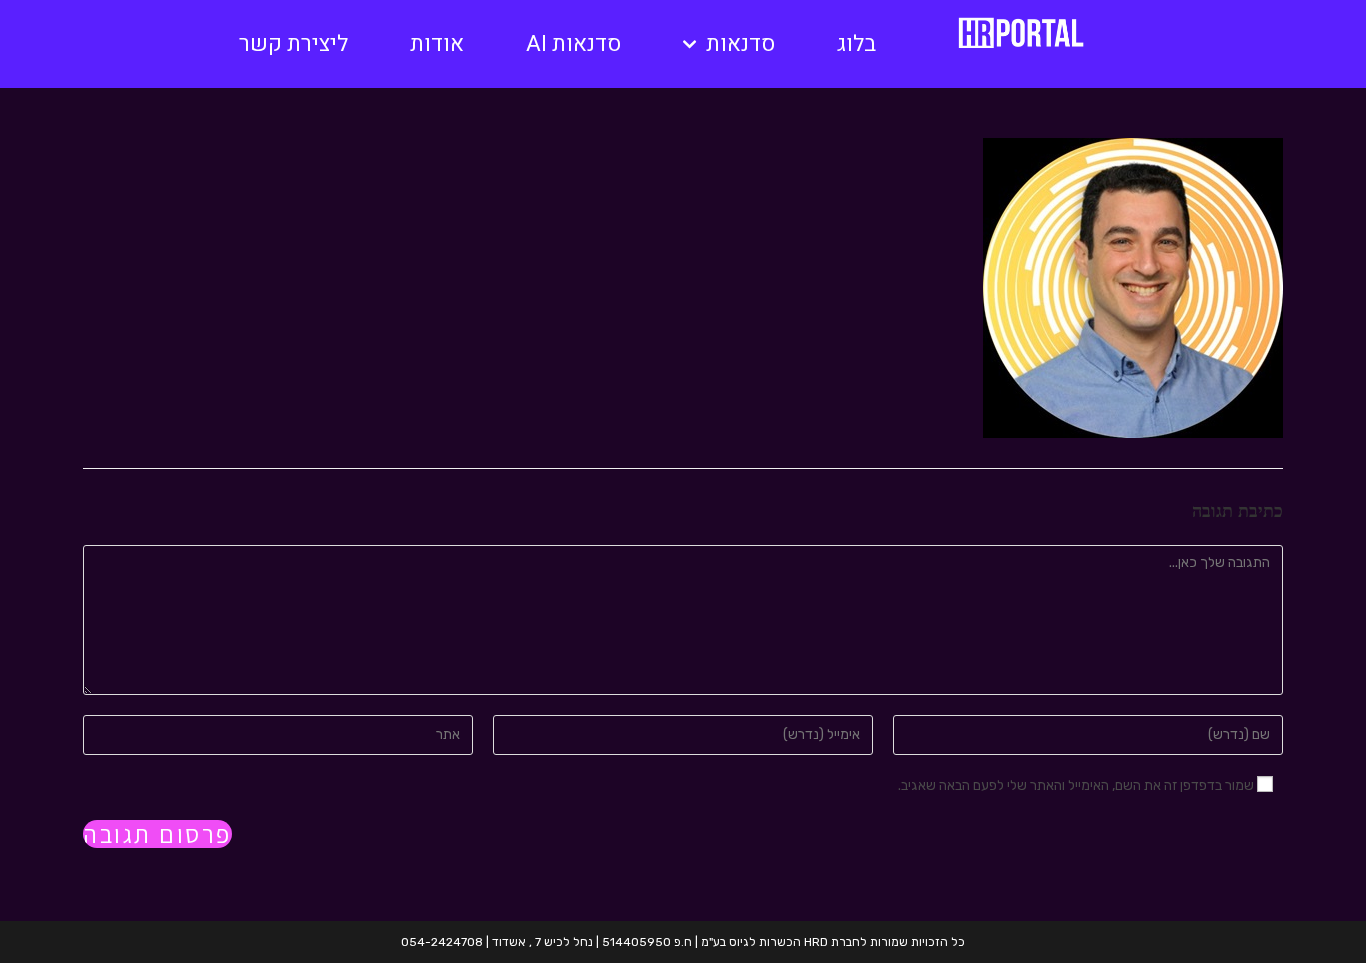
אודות (437, 44)
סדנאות (740, 44)
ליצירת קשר (293, 44)
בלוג (856, 44)
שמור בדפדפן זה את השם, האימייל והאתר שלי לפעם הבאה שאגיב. (1076, 785)
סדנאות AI (573, 44)
